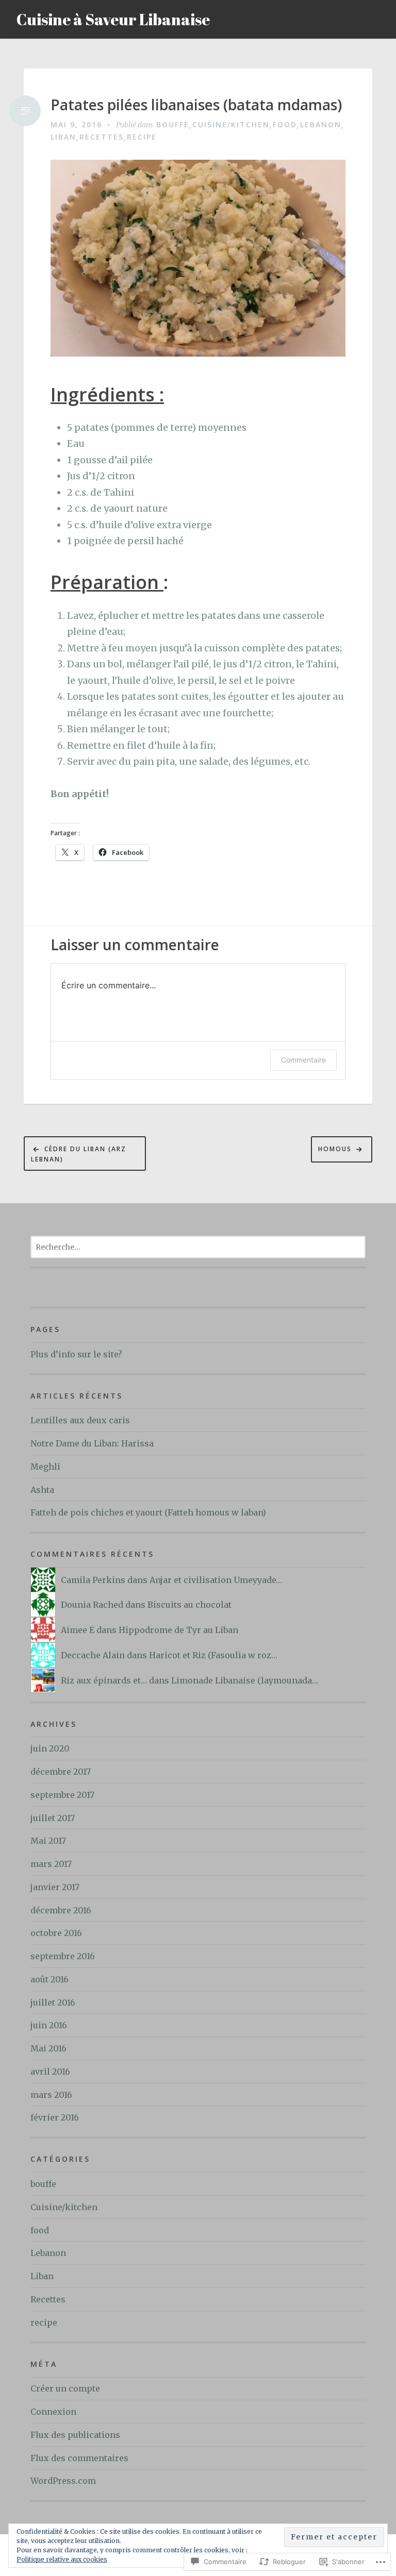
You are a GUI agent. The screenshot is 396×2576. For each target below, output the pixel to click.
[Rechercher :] (198, 1247)
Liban (63, 137)
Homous (335, 1149)
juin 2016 (49, 2025)
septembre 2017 (62, 1795)
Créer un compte (65, 2388)
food (285, 124)
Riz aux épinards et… (104, 1680)
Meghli (45, 1467)
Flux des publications (75, 2435)
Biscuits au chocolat (189, 1605)
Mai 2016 (48, 2048)
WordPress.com (63, 2481)
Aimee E (78, 1630)
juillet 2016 (53, 2002)
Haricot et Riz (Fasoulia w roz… (213, 1655)
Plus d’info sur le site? (76, 1354)
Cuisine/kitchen (231, 124)
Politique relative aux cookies (62, 2559)
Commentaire (303, 1060)
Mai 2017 (48, 1841)
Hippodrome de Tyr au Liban (178, 1630)
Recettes (102, 137)
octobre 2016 (56, 1933)
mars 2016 (51, 2095)
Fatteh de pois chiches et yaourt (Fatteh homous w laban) (148, 1512)
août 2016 (49, 1979)
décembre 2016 (61, 1910)
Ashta (42, 1490)
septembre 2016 (63, 1956)
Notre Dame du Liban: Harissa (92, 1443)
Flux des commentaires (79, 2458)
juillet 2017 (53, 1818)
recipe (142, 137)
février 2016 (55, 2117)
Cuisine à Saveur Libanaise (113, 19)
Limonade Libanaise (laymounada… (245, 1680)
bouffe (173, 124)
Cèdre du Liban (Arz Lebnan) (79, 1154)
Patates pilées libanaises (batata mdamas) (196, 105)
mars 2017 (51, 1864)
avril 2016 (50, 2072)
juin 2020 (50, 1748)
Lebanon (321, 124)
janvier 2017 (55, 1887)
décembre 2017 (61, 1772)
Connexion (53, 2412)
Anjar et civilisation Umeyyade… (216, 1580)
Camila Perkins (93, 1580)
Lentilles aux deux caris (80, 1420)
